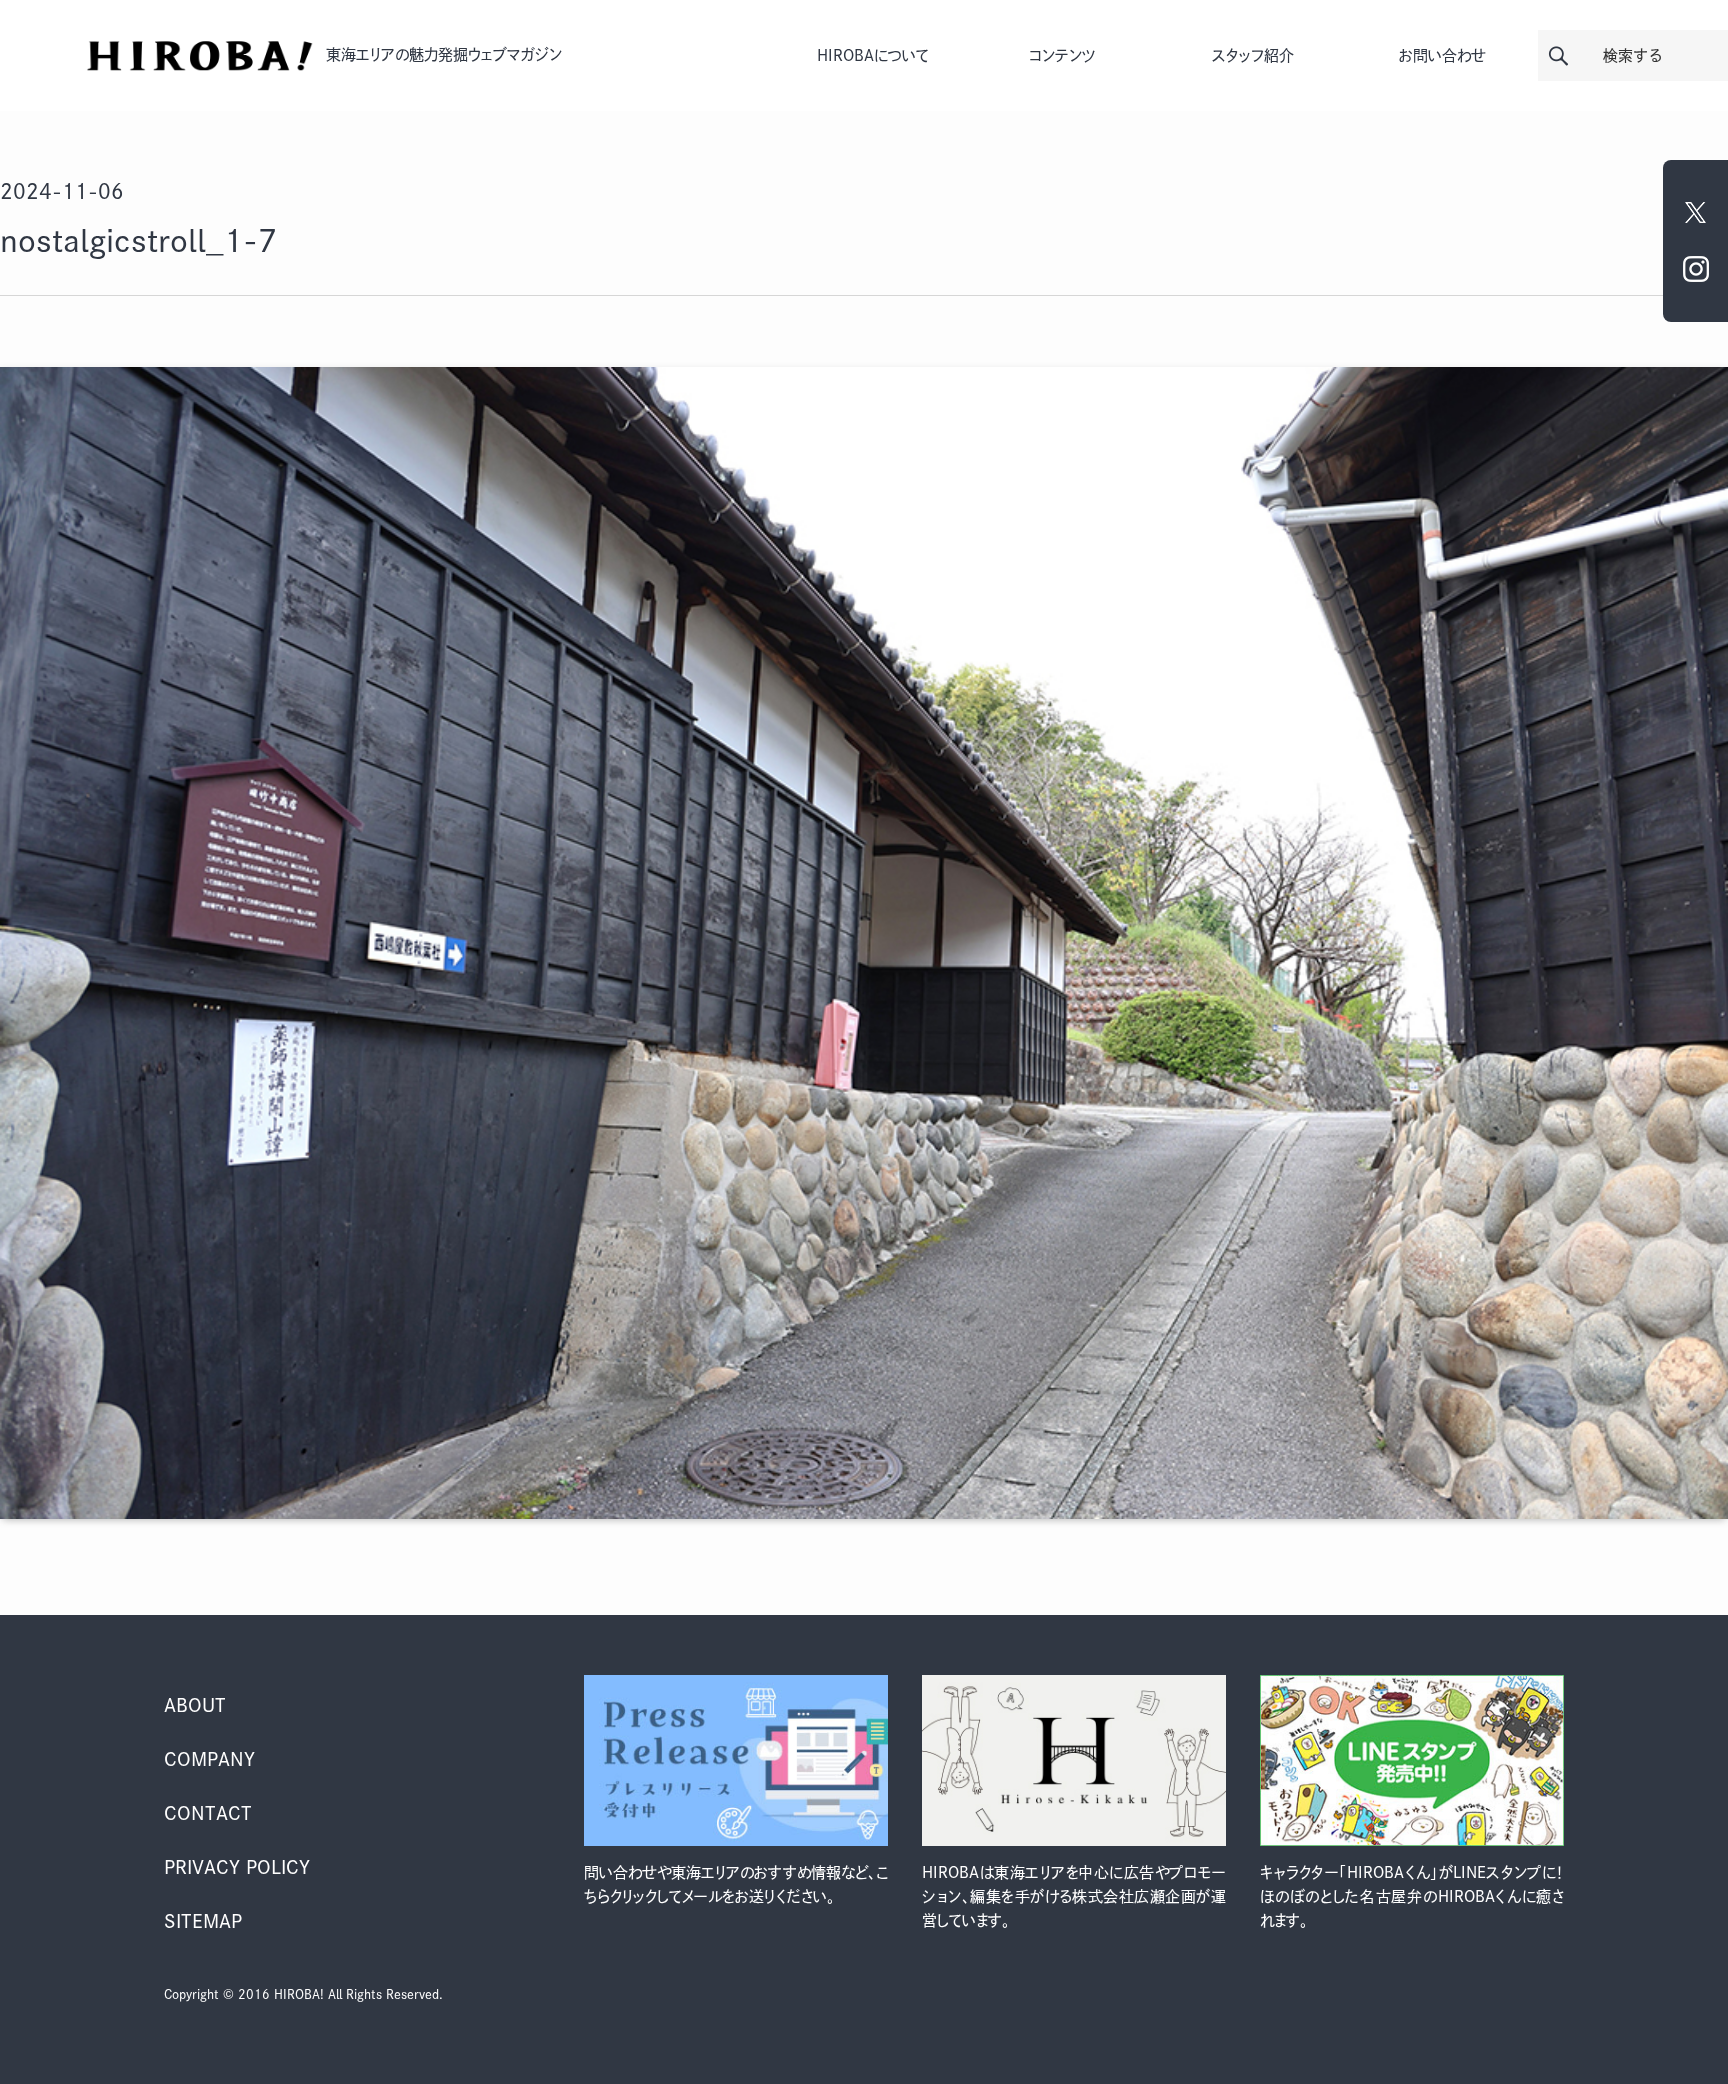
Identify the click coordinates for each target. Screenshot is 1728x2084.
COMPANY (209, 1759)
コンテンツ (1062, 55)
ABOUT (195, 1705)
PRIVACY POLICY (237, 1867)
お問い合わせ (1442, 55)
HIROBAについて (873, 55)
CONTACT (208, 1813)
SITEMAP (203, 1921)
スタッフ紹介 (1253, 55)
